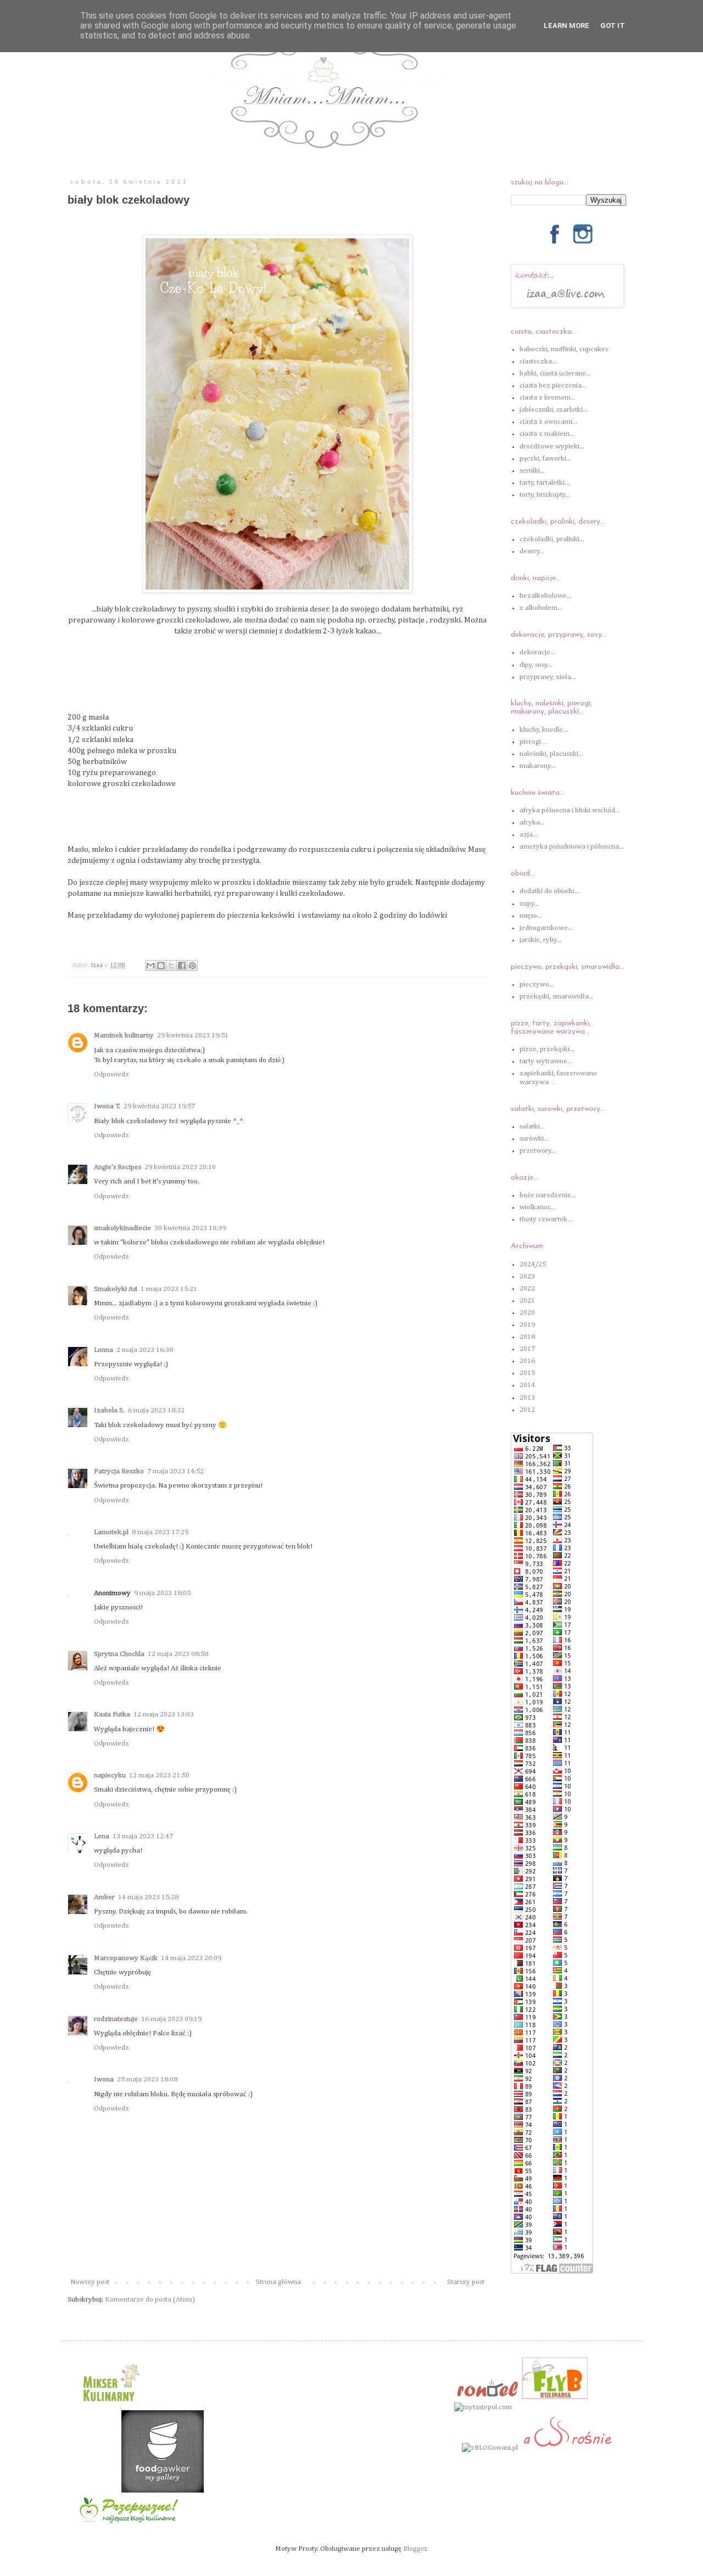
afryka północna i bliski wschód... (570, 810)
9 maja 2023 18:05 (162, 1593)
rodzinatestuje (116, 2019)
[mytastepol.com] (483, 2407)
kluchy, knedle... (544, 730)
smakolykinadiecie (122, 1228)
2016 (527, 1361)
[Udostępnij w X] (171, 966)
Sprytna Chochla (119, 1654)
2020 (527, 1313)
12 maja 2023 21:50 (159, 1775)
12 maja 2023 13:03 (164, 1714)
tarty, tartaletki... (545, 483)
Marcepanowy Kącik (126, 1958)
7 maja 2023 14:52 (175, 1471)
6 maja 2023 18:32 (156, 1410)
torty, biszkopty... (545, 495)
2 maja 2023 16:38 (145, 1350)
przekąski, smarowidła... (557, 997)
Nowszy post (90, 2282)
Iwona (104, 2080)
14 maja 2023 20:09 (191, 1958)
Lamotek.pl (111, 1532)
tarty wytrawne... (546, 1061)
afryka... (532, 823)
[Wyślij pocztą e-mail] (150, 966)
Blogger (415, 2549)
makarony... (537, 766)
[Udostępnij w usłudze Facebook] (182, 966)
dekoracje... (537, 652)
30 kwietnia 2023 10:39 (190, 1228)
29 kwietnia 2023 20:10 (180, 1167)
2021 (527, 1301)
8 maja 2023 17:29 (160, 1532)
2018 (527, 1337)
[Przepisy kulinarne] (110, 2405)
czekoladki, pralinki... (552, 539)
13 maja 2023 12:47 (143, 1836)
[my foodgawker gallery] (163, 2491)
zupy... (529, 904)
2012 (527, 1410)
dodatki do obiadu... (549, 891)
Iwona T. (107, 1106)
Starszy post (466, 2282)
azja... (529, 835)
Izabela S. (109, 1410)
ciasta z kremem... (548, 398)
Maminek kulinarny (124, 1036)
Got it (613, 26)
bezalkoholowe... (546, 596)
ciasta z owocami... (548, 422)
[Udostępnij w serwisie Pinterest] (192, 966)
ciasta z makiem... (547, 434)
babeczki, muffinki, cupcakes (564, 349)
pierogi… (534, 742)
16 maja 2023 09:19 (171, 2019)
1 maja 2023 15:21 (169, 1289)
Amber (104, 1897)
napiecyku (110, 1775)
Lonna (104, 1350)
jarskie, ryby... (540, 940)
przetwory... (538, 1151)
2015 (527, 1373)
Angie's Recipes (118, 1167)
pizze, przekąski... (547, 1049)
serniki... (532, 471)
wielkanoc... (538, 1207)
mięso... (531, 916)
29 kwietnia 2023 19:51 (193, 1036)
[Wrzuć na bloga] (161, 966)
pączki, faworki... (545, 459)
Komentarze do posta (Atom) (150, 2300)
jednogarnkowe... (546, 928)
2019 (527, 1325)
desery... (532, 551)
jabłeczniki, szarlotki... (554, 410)
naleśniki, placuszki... (551, 754)
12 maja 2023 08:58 (178, 1654)
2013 (527, 1398)
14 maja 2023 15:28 (148, 1897)
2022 (527, 1289)
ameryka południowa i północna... (572, 847)
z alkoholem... (541, 608)
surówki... (534, 1139)
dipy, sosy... (536, 665)
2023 (527, 1276)
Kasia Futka (112, 1714)
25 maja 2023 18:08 (147, 2080)
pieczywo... (537, 984)
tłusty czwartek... (546, 1219)
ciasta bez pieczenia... (553, 386)
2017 (527, 1349)
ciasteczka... (538, 361)
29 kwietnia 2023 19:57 (159, 1106)
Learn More (567, 26)
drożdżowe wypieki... (552, 447)
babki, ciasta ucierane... (555, 374)
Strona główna (278, 2282)
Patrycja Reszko (119, 1471)
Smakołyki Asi (116, 1289)
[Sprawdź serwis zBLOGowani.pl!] (490, 2448)
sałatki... (532, 1127)
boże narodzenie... (548, 1195)
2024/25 (533, 1264)
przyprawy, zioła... (548, 677)
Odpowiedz (111, 1074)
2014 (527, 1385)
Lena (102, 1836)
